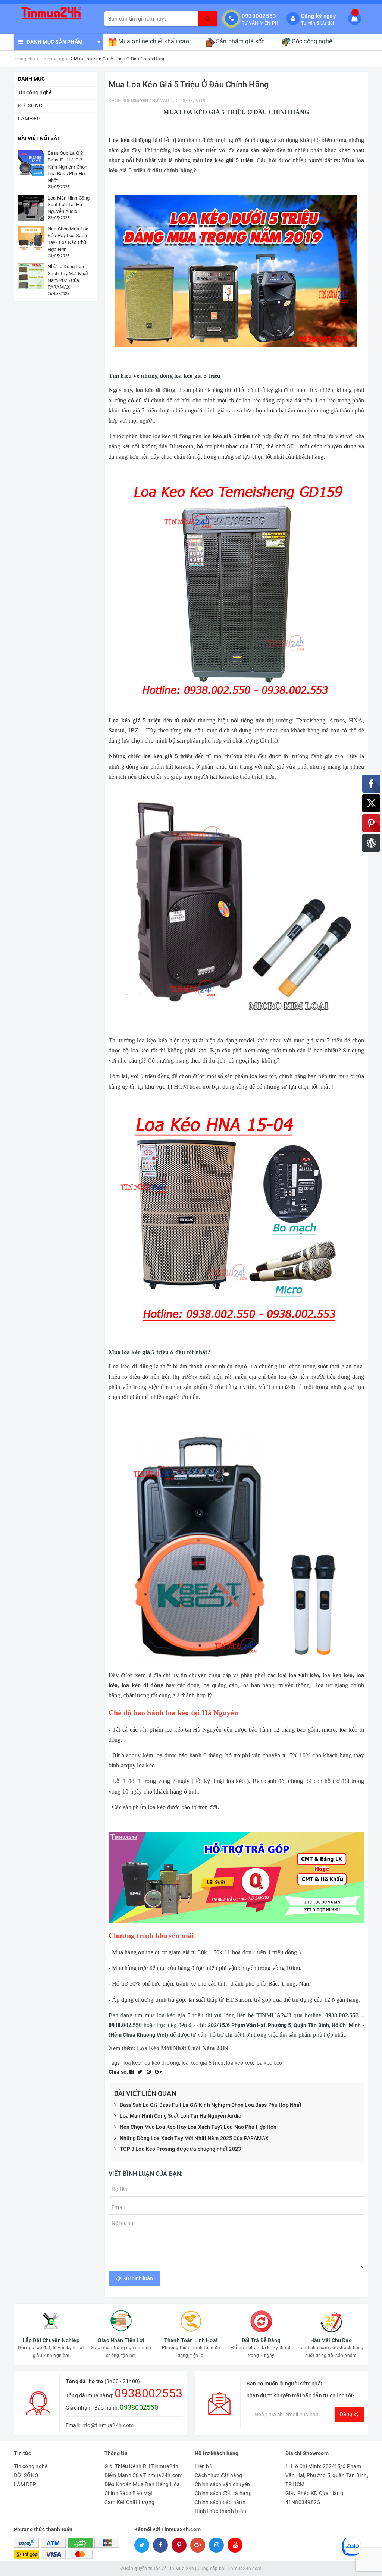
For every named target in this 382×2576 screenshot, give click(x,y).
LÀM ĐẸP (29, 119)
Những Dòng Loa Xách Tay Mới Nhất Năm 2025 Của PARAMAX (194, 2138)
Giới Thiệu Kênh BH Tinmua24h (142, 2466)
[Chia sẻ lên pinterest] (150, 2072)
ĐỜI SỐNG (30, 106)
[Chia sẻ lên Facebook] (132, 2072)
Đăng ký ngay (318, 16)
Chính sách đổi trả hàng (223, 2493)
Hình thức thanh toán (220, 2511)
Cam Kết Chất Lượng (130, 2502)
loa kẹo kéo (338, 1675)
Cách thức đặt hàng (219, 2475)
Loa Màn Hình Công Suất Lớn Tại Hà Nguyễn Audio (181, 2116)
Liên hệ (203, 2466)
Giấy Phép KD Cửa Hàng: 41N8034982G (315, 2498)
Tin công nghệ (35, 92)
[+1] (158, 2072)
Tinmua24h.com (244, 2569)
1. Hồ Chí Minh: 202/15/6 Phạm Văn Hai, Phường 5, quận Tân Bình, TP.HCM (327, 2475)
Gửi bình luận (137, 2278)
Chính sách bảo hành (220, 2502)
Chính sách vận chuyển (222, 2484)
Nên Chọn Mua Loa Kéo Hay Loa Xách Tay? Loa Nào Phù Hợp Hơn (198, 2127)
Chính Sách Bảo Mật (129, 2493)
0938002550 (139, 2407)
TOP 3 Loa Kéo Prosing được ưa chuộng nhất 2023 (180, 2149)
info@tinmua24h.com (108, 2425)
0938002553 (259, 16)
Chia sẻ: (118, 2072)
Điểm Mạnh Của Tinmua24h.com (144, 2475)
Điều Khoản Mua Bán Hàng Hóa (142, 2484)
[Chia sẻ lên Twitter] (141, 2072)
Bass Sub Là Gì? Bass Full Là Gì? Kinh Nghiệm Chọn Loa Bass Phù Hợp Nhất (211, 2105)
